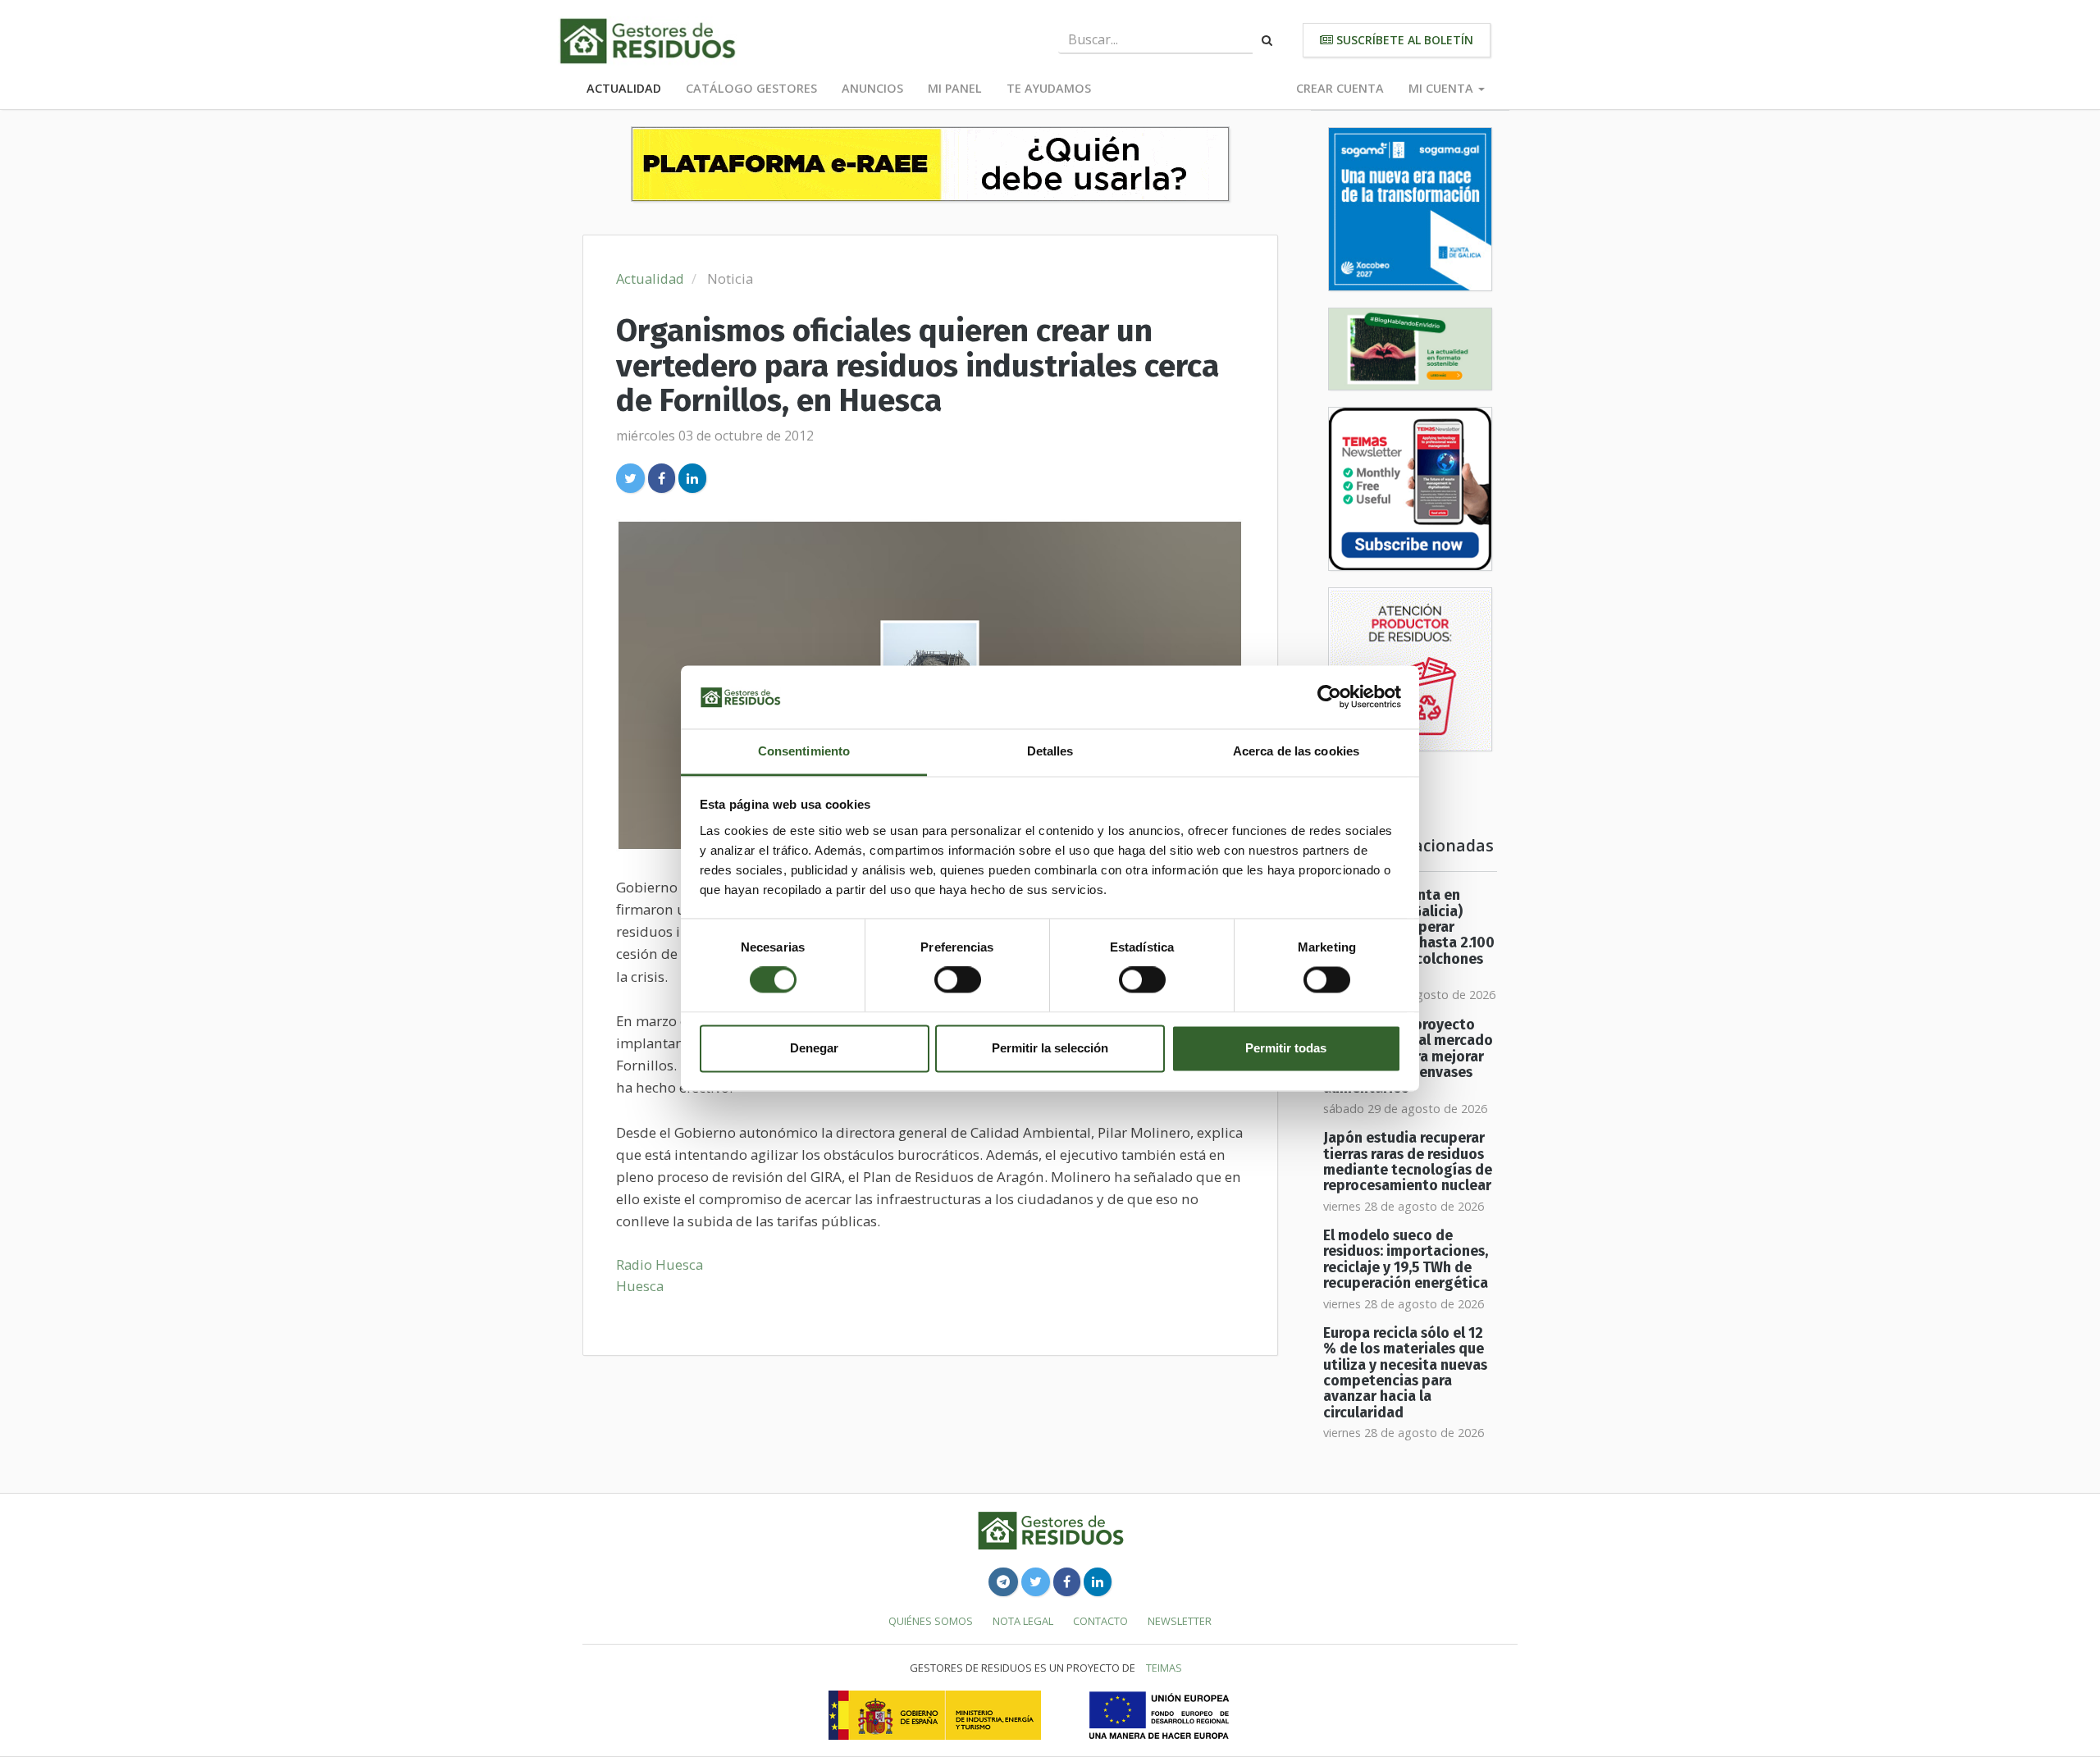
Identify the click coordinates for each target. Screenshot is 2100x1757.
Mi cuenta (1443, 88)
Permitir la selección (1050, 1048)
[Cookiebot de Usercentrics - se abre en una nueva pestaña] (1329, 697)
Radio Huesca (660, 1264)
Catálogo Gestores (751, 88)
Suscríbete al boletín (1403, 40)
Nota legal (1023, 1621)
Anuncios (872, 88)
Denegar (814, 1048)
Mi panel (955, 88)
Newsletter (1180, 1621)
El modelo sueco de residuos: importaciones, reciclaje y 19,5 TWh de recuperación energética (1406, 1260)
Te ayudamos (1049, 88)
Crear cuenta (1340, 88)
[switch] (958, 980)
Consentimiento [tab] (804, 751)
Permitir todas (1286, 1048)
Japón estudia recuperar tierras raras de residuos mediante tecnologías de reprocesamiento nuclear (1408, 1162)
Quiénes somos (931, 1621)
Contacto (1100, 1621)
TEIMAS (1164, 1668)
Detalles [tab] (1050, 751)
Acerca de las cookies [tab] (1296, 751)
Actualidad (624, 88)
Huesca (640, 1286)
